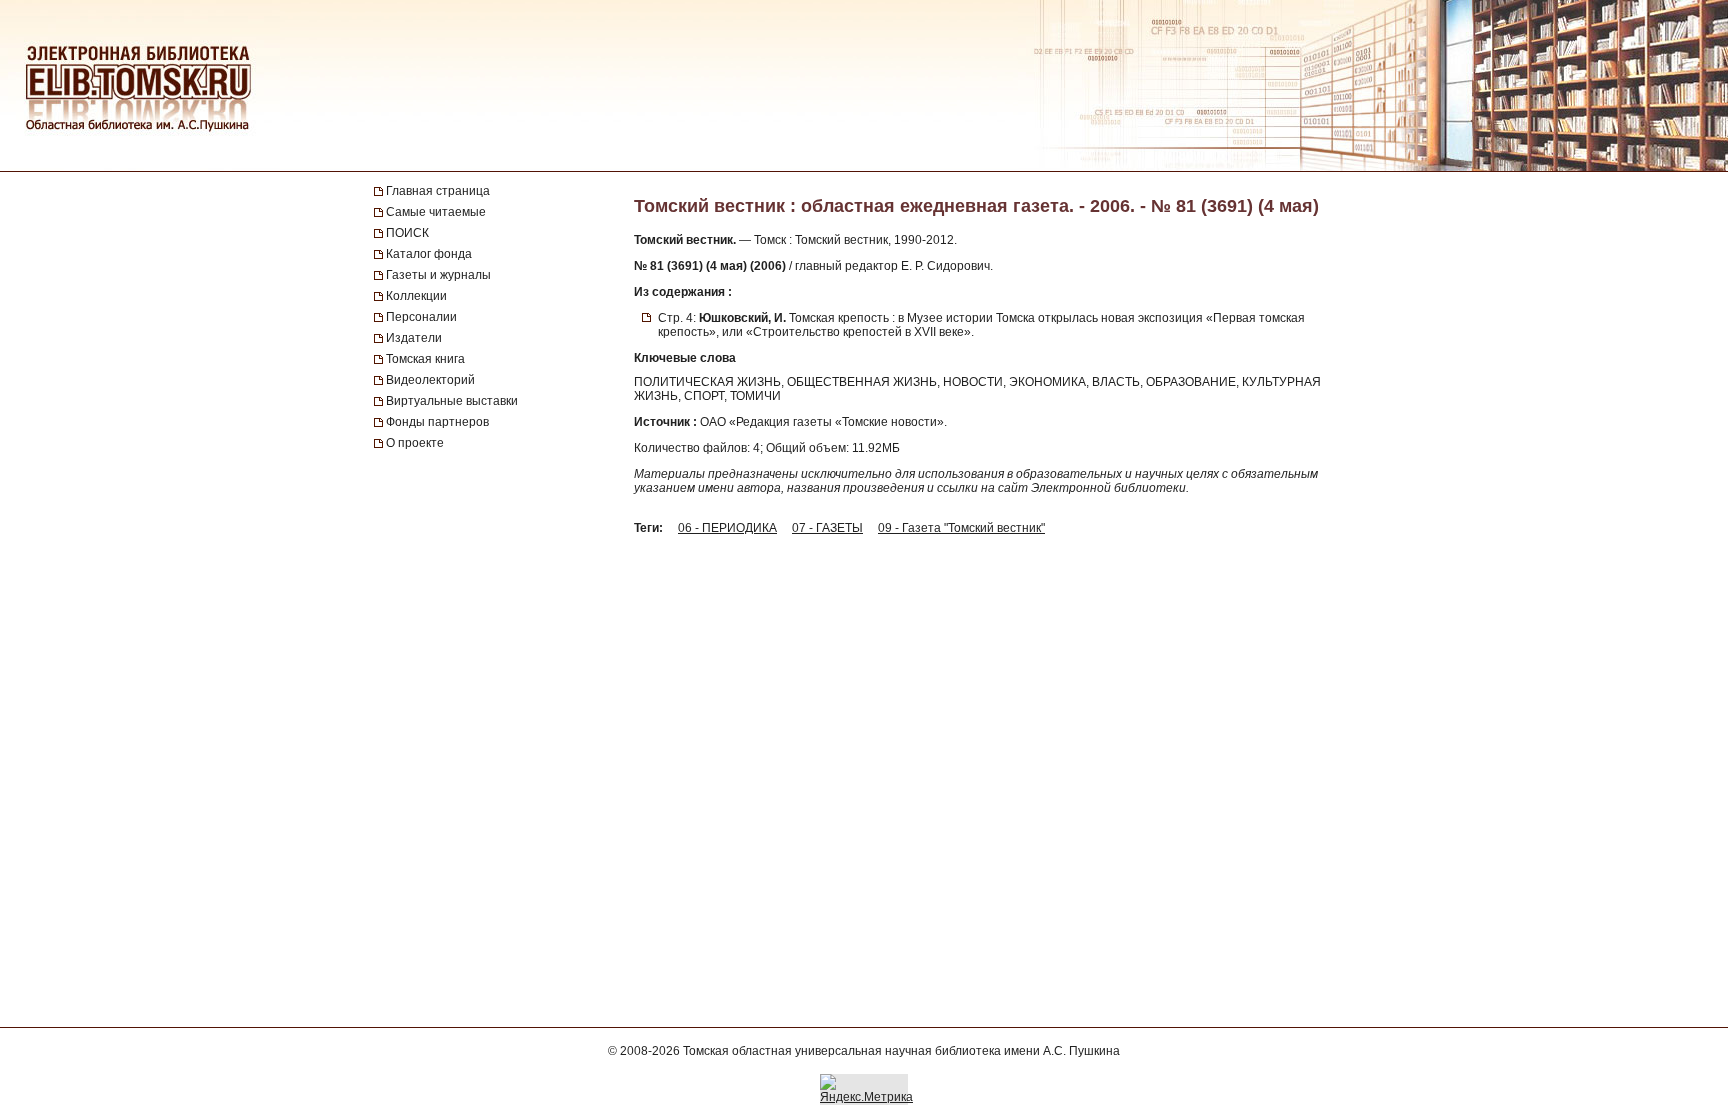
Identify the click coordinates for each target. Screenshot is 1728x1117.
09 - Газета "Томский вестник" (961, 528)
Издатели (414, 338)
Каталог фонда (429, 254)
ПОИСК (407, 233)
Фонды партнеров (437, 422)
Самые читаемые (436, 212)
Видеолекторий (430, 380)
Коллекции (416, 296)
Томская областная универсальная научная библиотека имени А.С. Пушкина (901, 1051)
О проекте (415, 443)
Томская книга (425, 359)
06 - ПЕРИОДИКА (727, 528)
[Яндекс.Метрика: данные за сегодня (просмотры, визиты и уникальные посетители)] (866, 1089)
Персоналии (421, 317)
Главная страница (438, 191)
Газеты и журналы (438, 275)
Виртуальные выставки (452, 401)
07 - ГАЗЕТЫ (827, 528)
